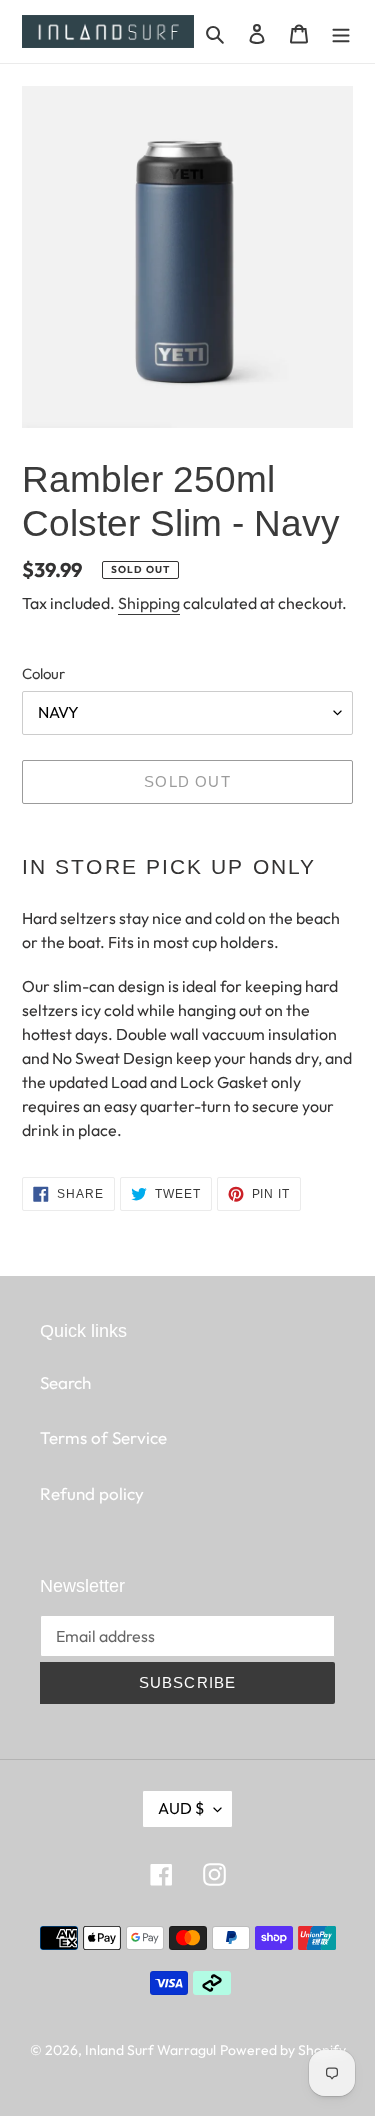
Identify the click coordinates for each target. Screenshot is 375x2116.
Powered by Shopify (283, 2050)
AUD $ (181, 1808)
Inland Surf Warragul (150, 2050)
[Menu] (341, 32)
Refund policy (92, 1493)
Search (65, 1382)
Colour (43, 673)
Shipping (149, 603)
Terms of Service (103, 1437)
